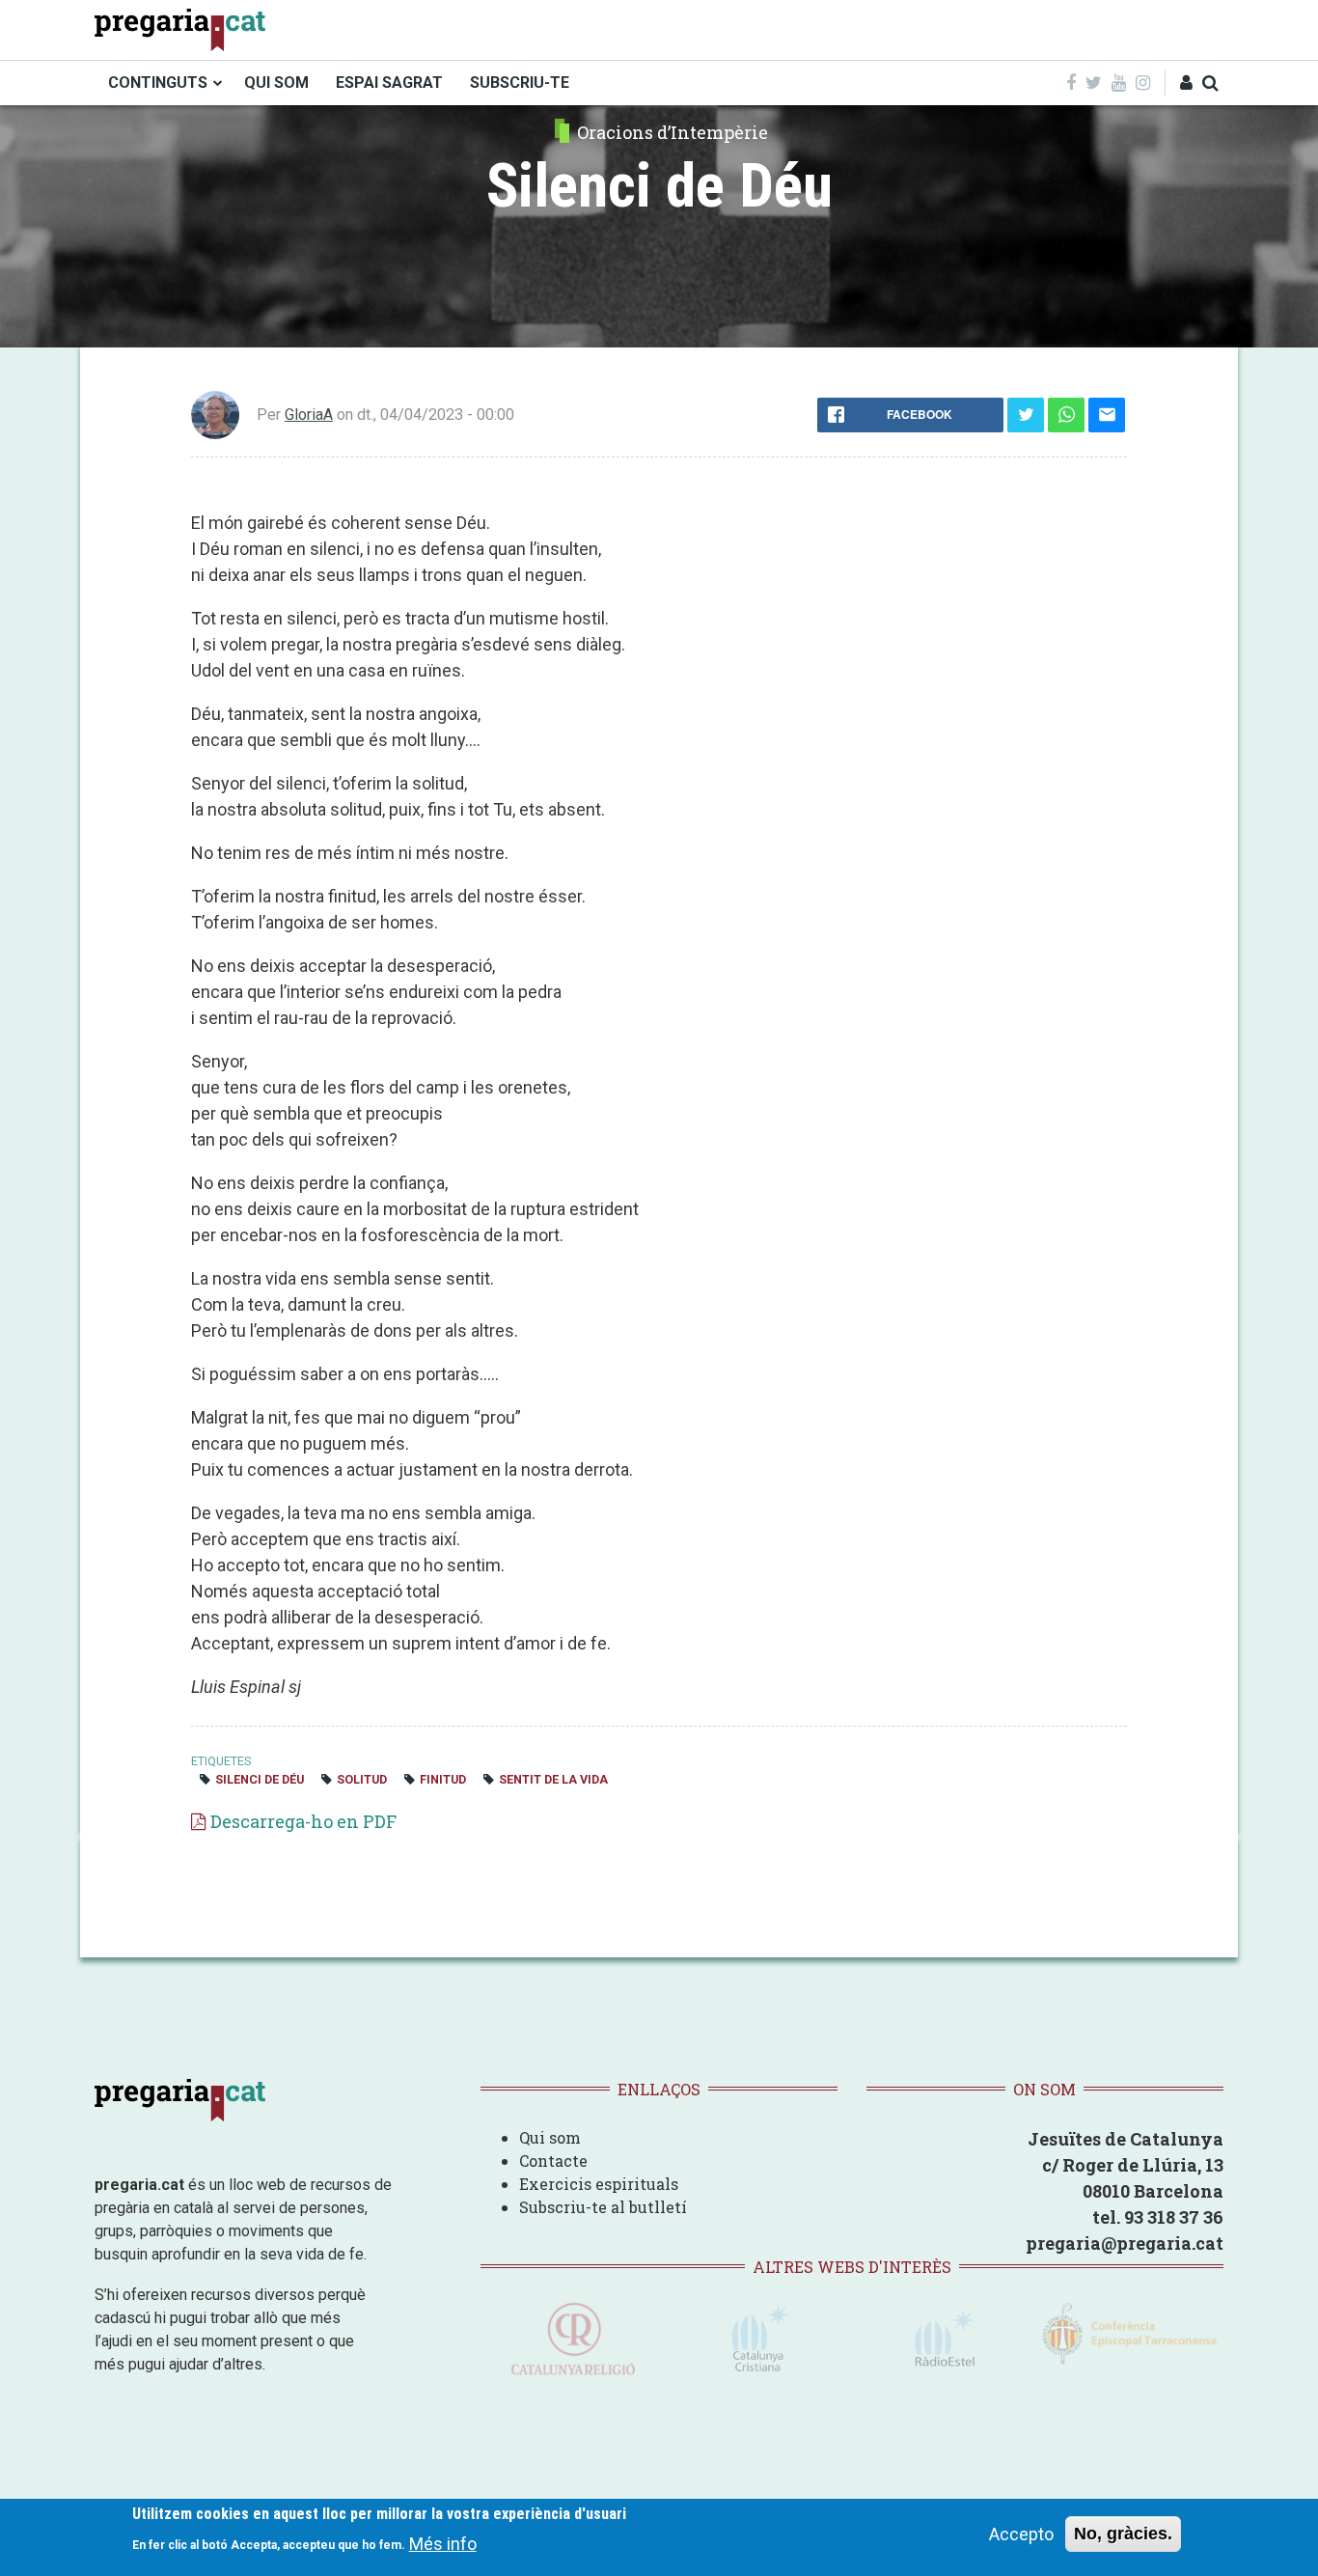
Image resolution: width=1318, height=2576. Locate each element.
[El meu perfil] (1186, 83)
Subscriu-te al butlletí (603, 2207)
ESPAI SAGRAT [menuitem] (389, 83)
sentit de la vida (553, 1779)
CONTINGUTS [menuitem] (158, 83)
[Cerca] (1210, 83)
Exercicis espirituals (599, 2184)
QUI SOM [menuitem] (276, 83)
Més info (443, 2543)
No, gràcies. (1123, 2534)
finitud (443, 1779)
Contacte (553, 2161)
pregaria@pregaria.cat (1125, 2243)
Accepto (1021, 2534)
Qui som (550, 2137)
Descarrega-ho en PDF (303, 1821)
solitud (362, 1779)
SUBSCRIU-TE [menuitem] (520, 83)
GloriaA (309, 415)
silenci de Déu (260, 1779)
